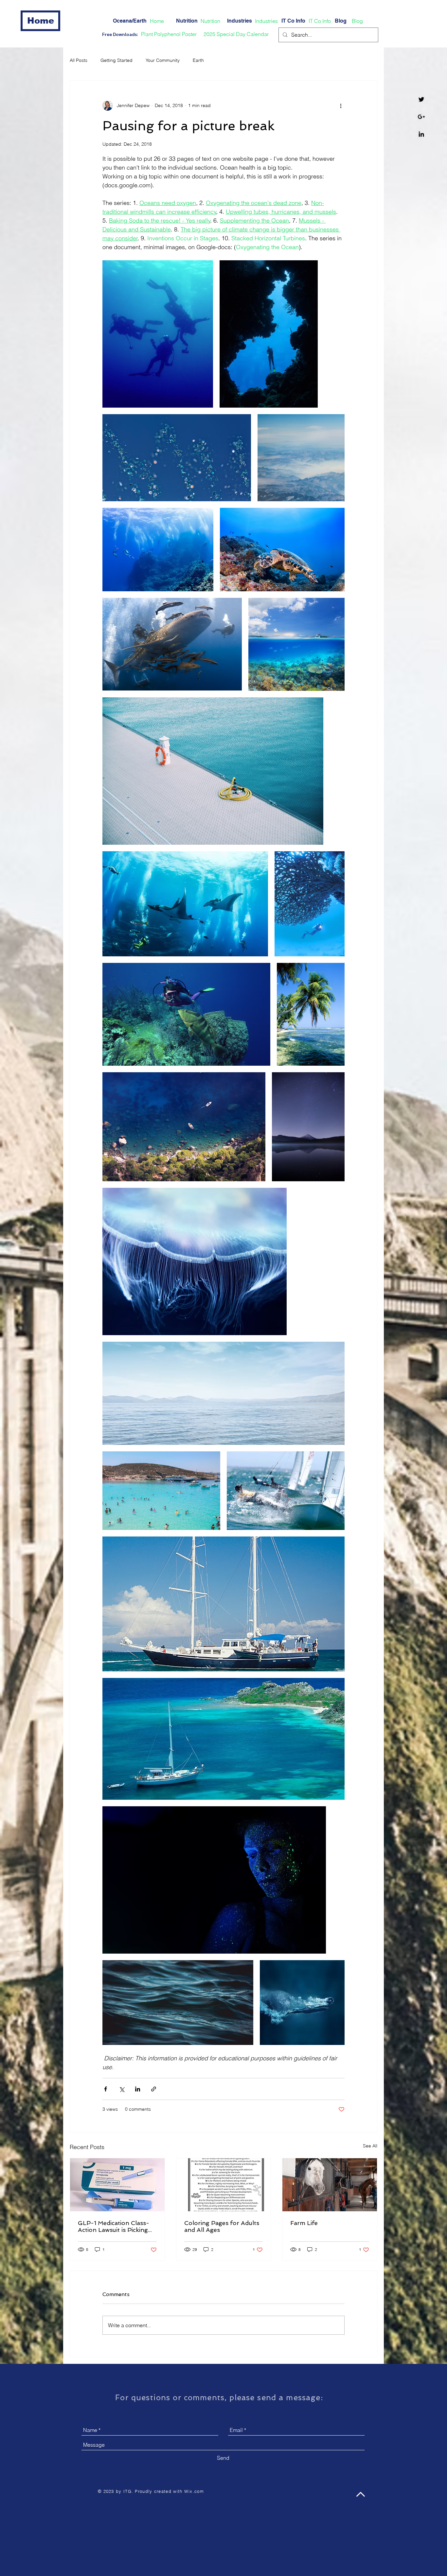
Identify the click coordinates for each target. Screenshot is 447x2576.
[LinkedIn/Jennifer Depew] (421, 134)
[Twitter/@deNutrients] (421, 99)
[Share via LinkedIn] (138, 2089)
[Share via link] (154, 2089)
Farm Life (304, 2223)
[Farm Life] (330, 2185)
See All (370, 2146)
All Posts (79, 60)
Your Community (163, 60)
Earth (198, 60)
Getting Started (116, 60)
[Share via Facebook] (106, 2089)
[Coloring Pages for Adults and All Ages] (224, 2185)
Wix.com (194, 2491)
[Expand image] (158, 334)
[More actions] (341, 105)
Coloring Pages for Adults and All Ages (222, 2226)
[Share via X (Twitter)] (122, 2089)
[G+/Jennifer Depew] (421, 117)
